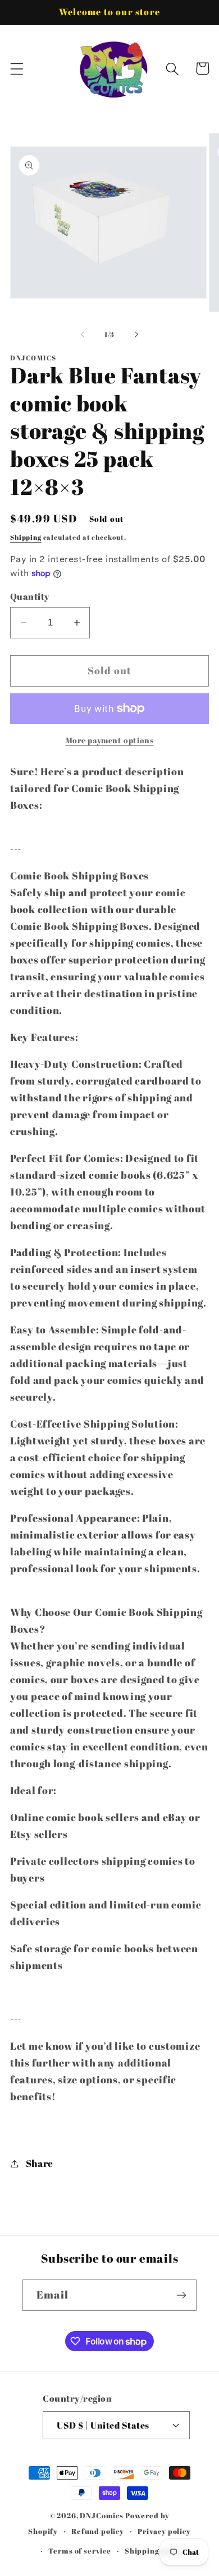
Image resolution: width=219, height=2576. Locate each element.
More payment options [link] (110, 740)
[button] (17, 69)
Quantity (30, 596)
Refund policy (98, 2531)
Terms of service (79, 2551)
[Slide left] (83, 335)
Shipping (26, 537)
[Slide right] (136, 335)
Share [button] (40, 2163)
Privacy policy (164, 2531)
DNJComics (102, 2515)
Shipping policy (154, 2551)
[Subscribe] (181, 2295)
